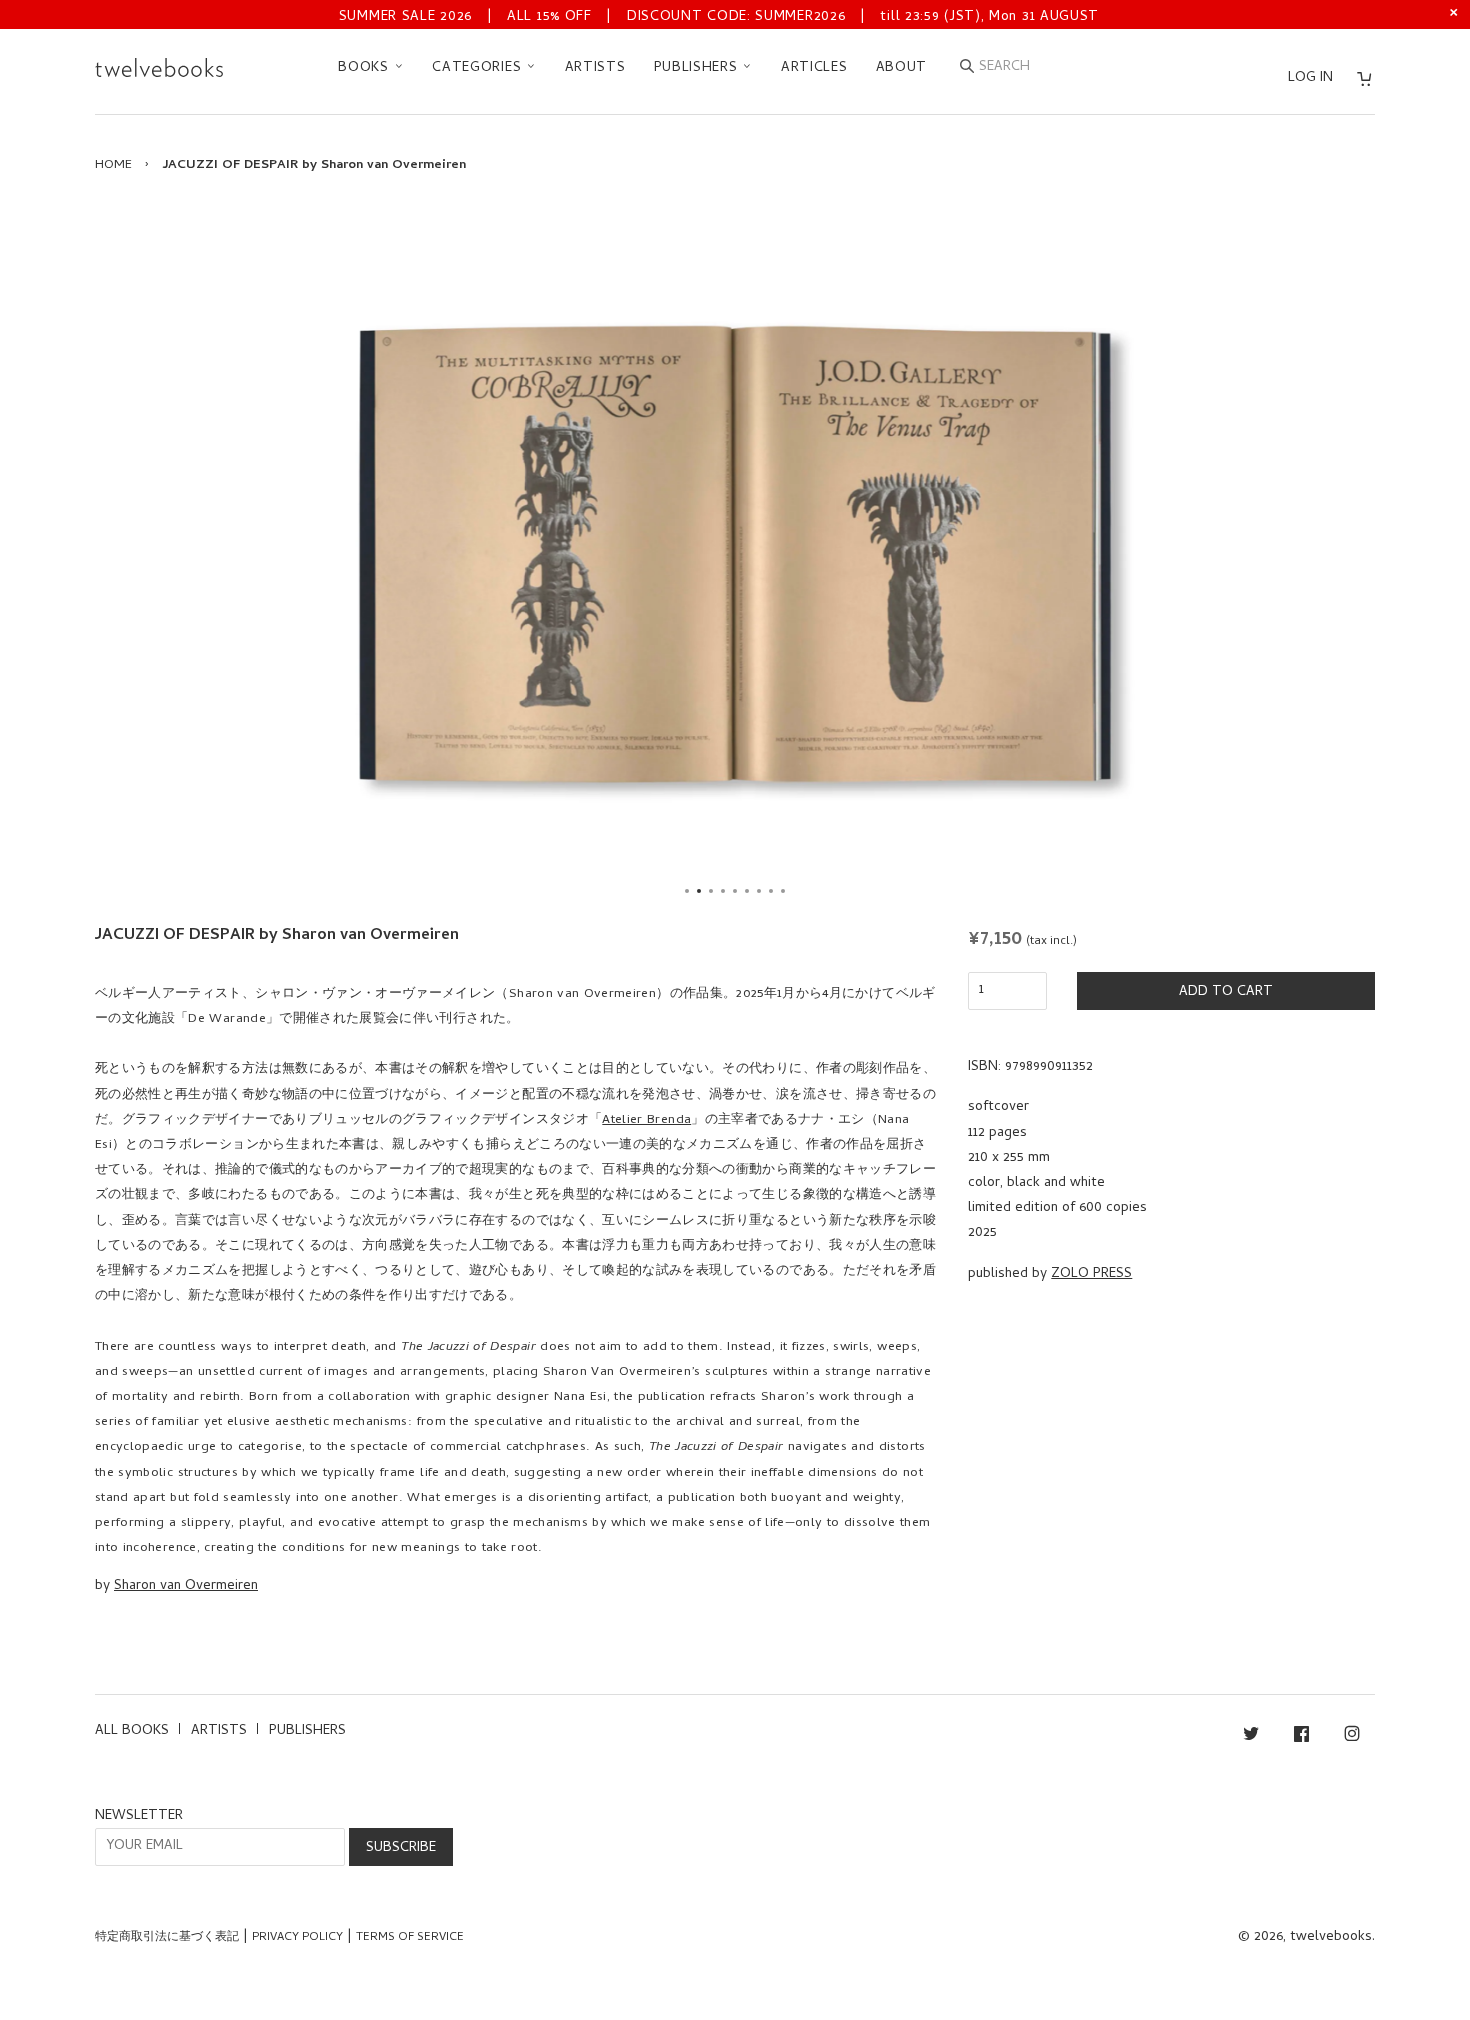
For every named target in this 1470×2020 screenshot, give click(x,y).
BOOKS (365, 68)
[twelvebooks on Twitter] (1251, 1737)
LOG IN (1310, 78)
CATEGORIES (479, 68)
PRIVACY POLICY (297, 1938)
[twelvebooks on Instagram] (1352, 1737)
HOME (113, 165)
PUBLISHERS (698, 68)
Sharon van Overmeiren (186, 1586)
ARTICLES (814, 68)
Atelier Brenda (646, 1120)
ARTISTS (595, 68)
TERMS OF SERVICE (410, 1938)
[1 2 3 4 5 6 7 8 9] (735, 554)
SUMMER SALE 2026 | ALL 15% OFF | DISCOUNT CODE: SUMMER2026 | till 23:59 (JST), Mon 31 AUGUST (719, 17)
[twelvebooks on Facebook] (1301, 1737)
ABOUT (902, 68)
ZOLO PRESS (1091, 1274)
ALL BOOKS (132, 1731)
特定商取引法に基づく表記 (167, 1938)
